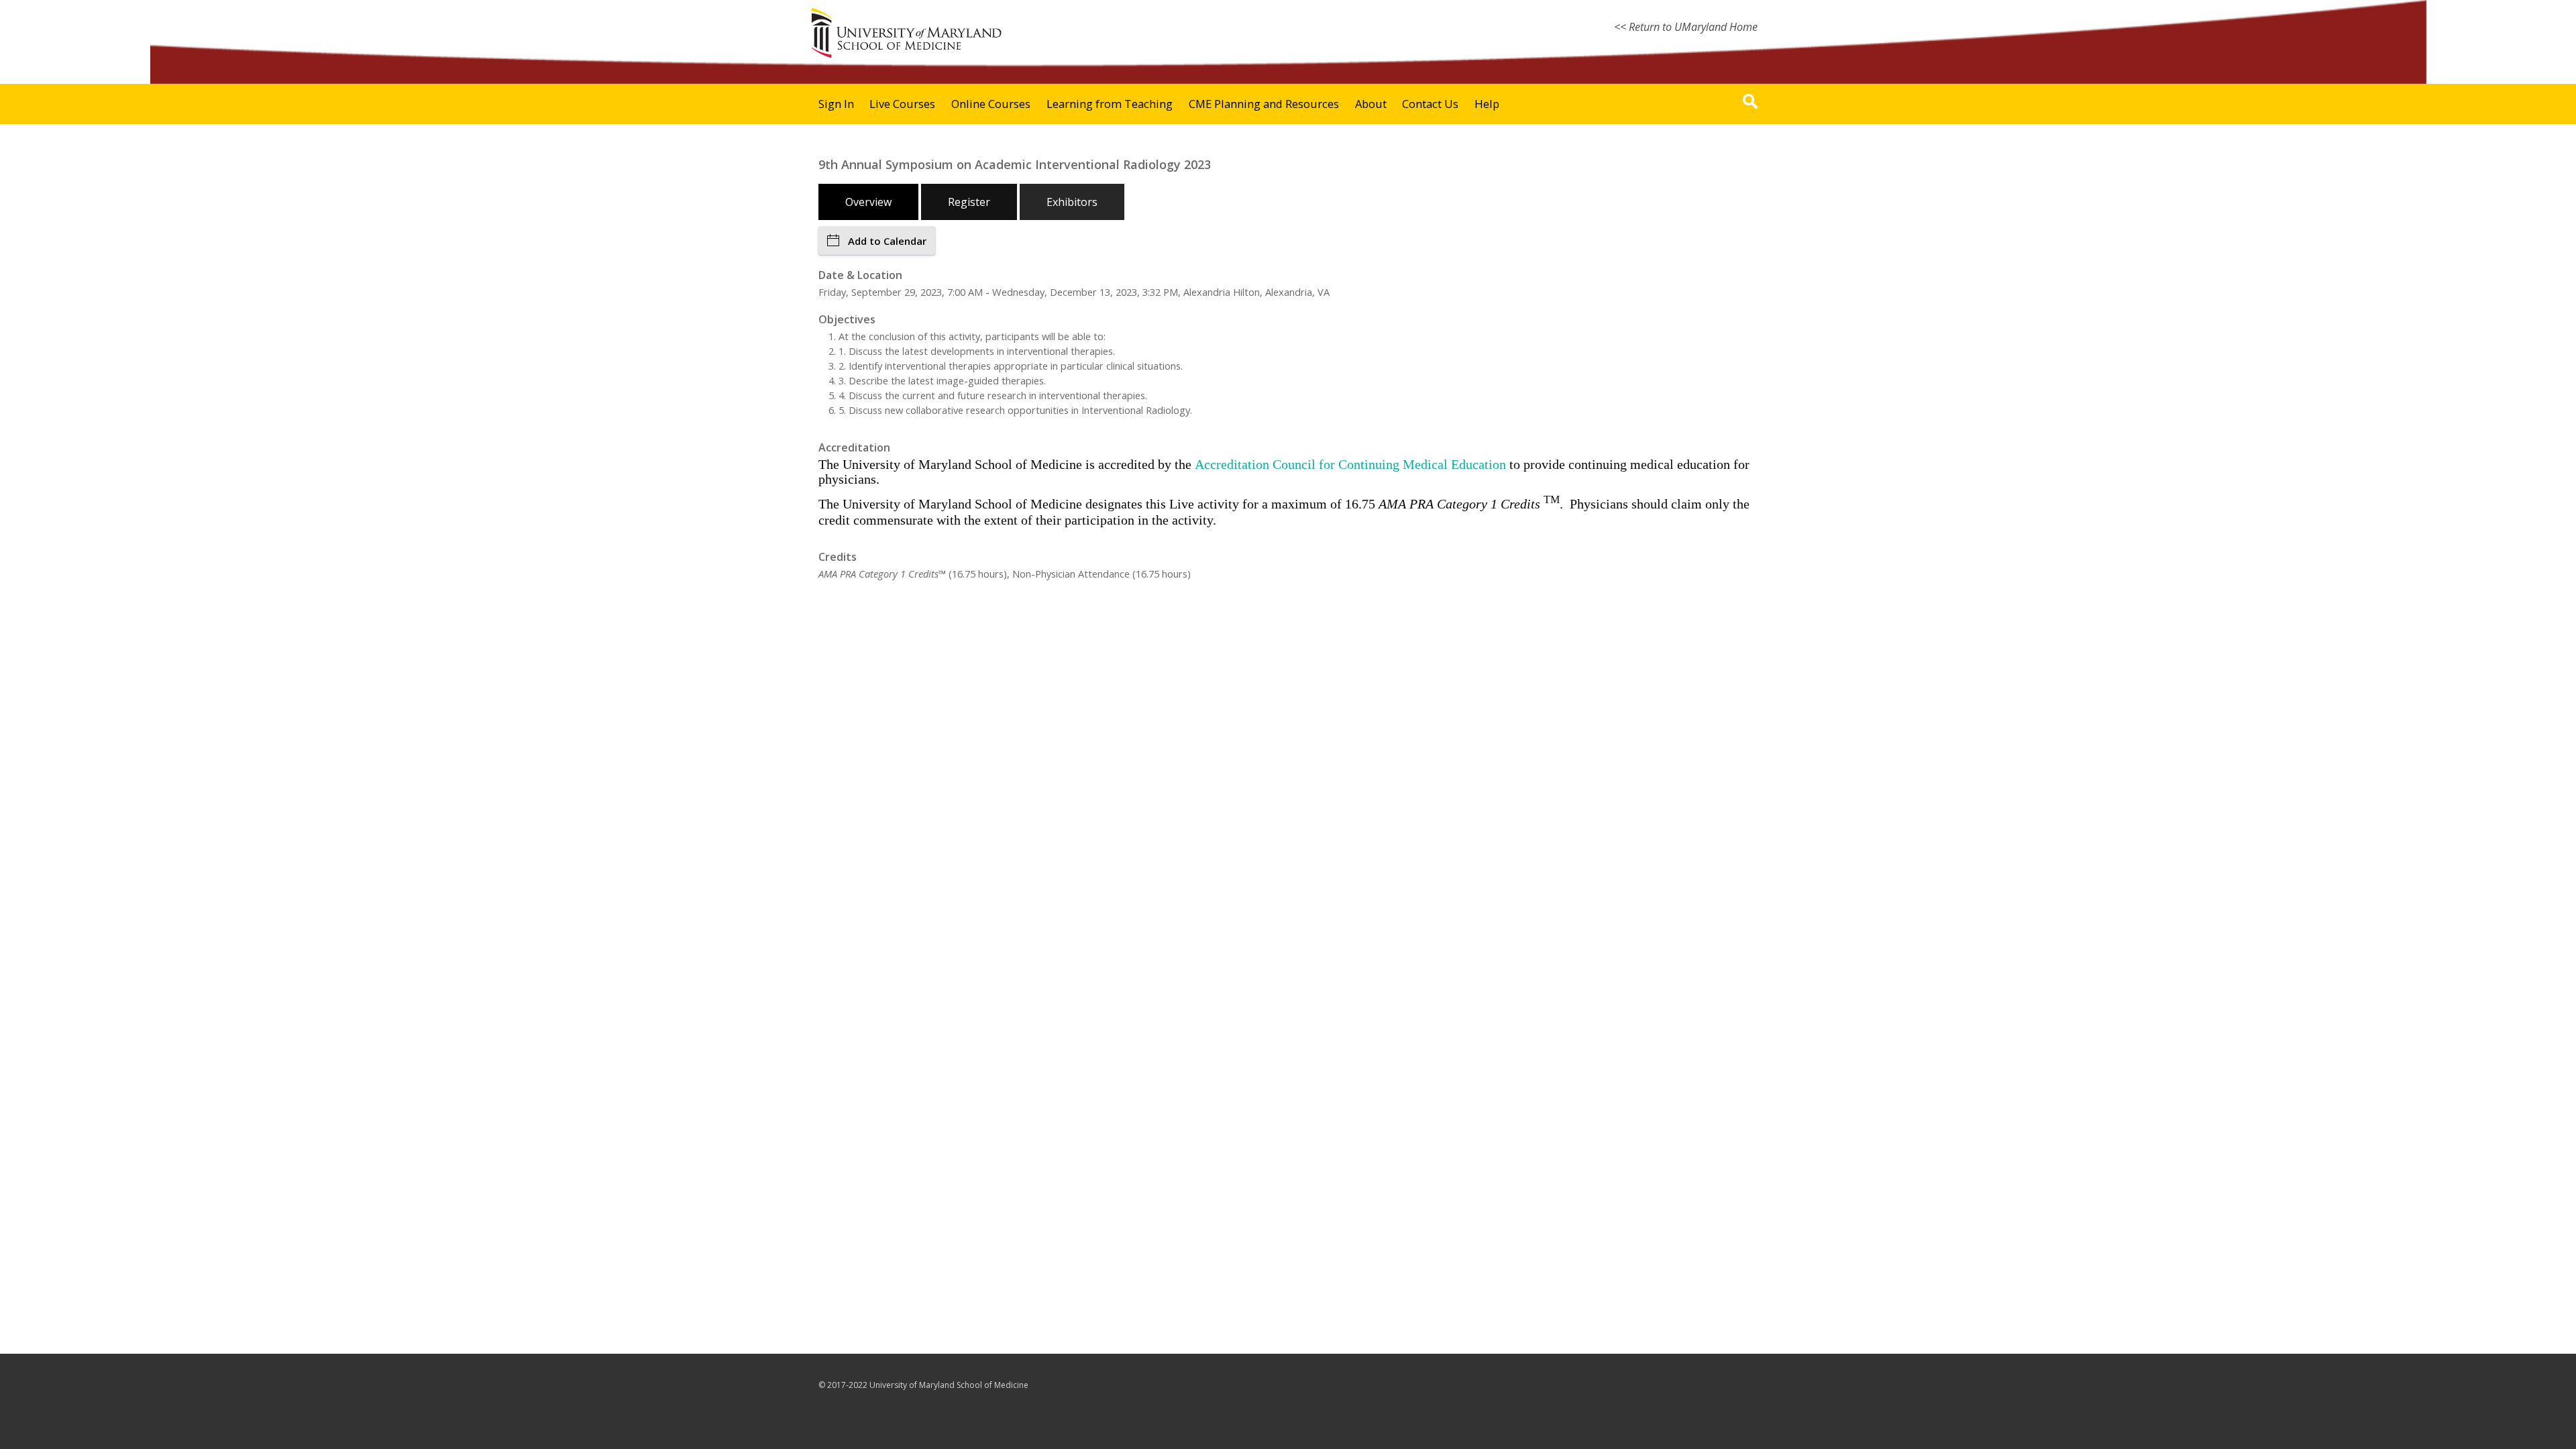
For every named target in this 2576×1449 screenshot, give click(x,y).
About (1371, 104)
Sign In (836, 104)
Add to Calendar (887, 241)
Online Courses (991, 104)
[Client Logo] (906, 56)
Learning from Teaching (1110, 104)
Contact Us (1430, 104)
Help (1487, 104)
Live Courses (902, 104)
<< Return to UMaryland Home (1686, 27)
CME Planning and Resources (1264, 104)
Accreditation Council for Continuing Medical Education (1350, 464)
